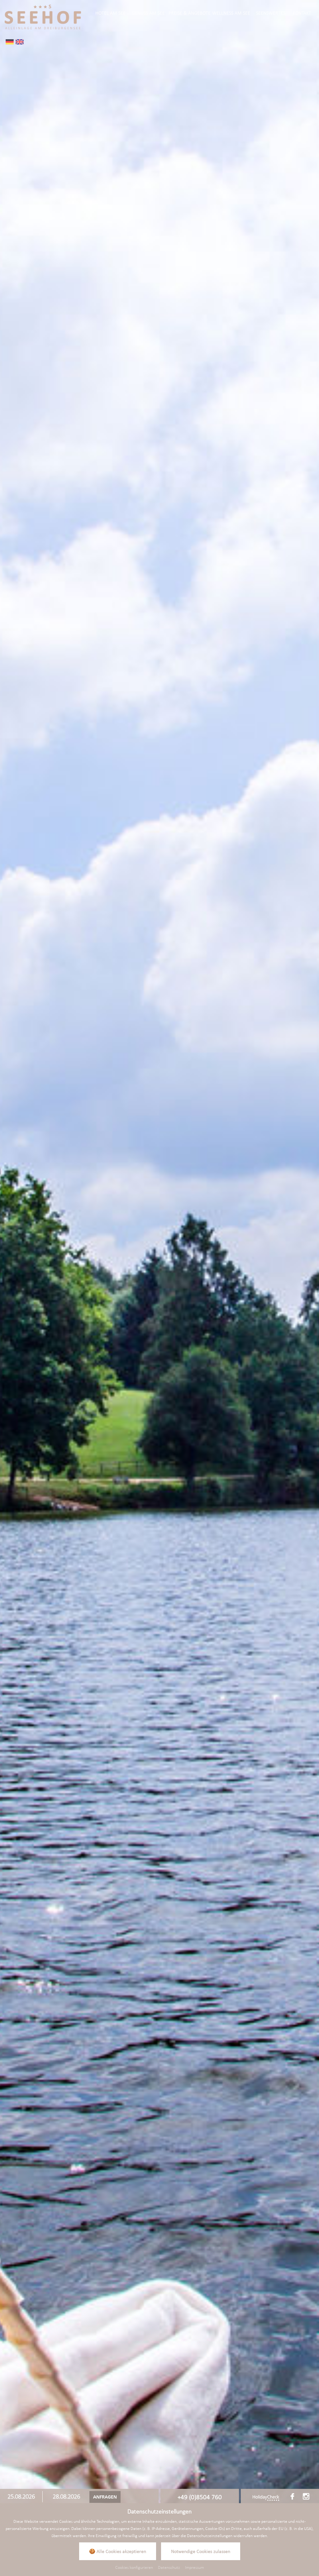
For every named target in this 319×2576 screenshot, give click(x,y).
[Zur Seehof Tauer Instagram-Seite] (306, 2496)
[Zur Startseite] (43, 16)
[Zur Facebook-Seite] (292, 2496)
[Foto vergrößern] (159, 1257)
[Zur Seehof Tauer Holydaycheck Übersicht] (266, 2498)
